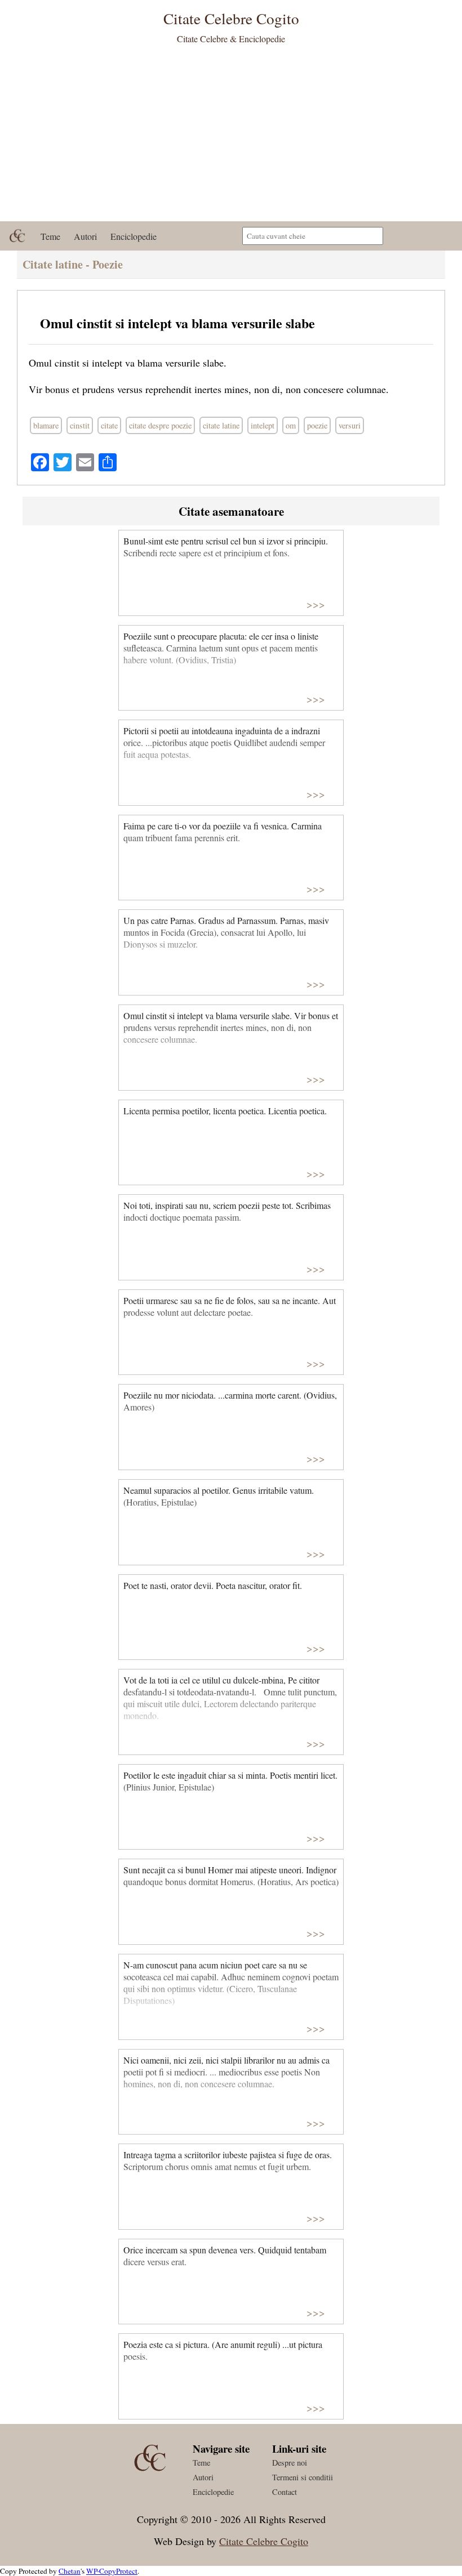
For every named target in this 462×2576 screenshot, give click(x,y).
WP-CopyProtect (112, 2571)
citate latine (221, 425)
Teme (50, 236)
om (291, 425)
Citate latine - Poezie (73, 264)
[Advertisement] (231, 137)
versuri (350, 425)
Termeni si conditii (303, 2477)
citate (109, 425)
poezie (317, 425)
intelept (263, 425)
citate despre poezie (160, 425)
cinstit (80, 425)
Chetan (70, 2571)
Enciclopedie (134, 236)
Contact (285, 2492)
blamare (46, 425)
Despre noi (290, 2463)
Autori (85, 236)
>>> (316, 604)
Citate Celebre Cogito (264, 2541)
